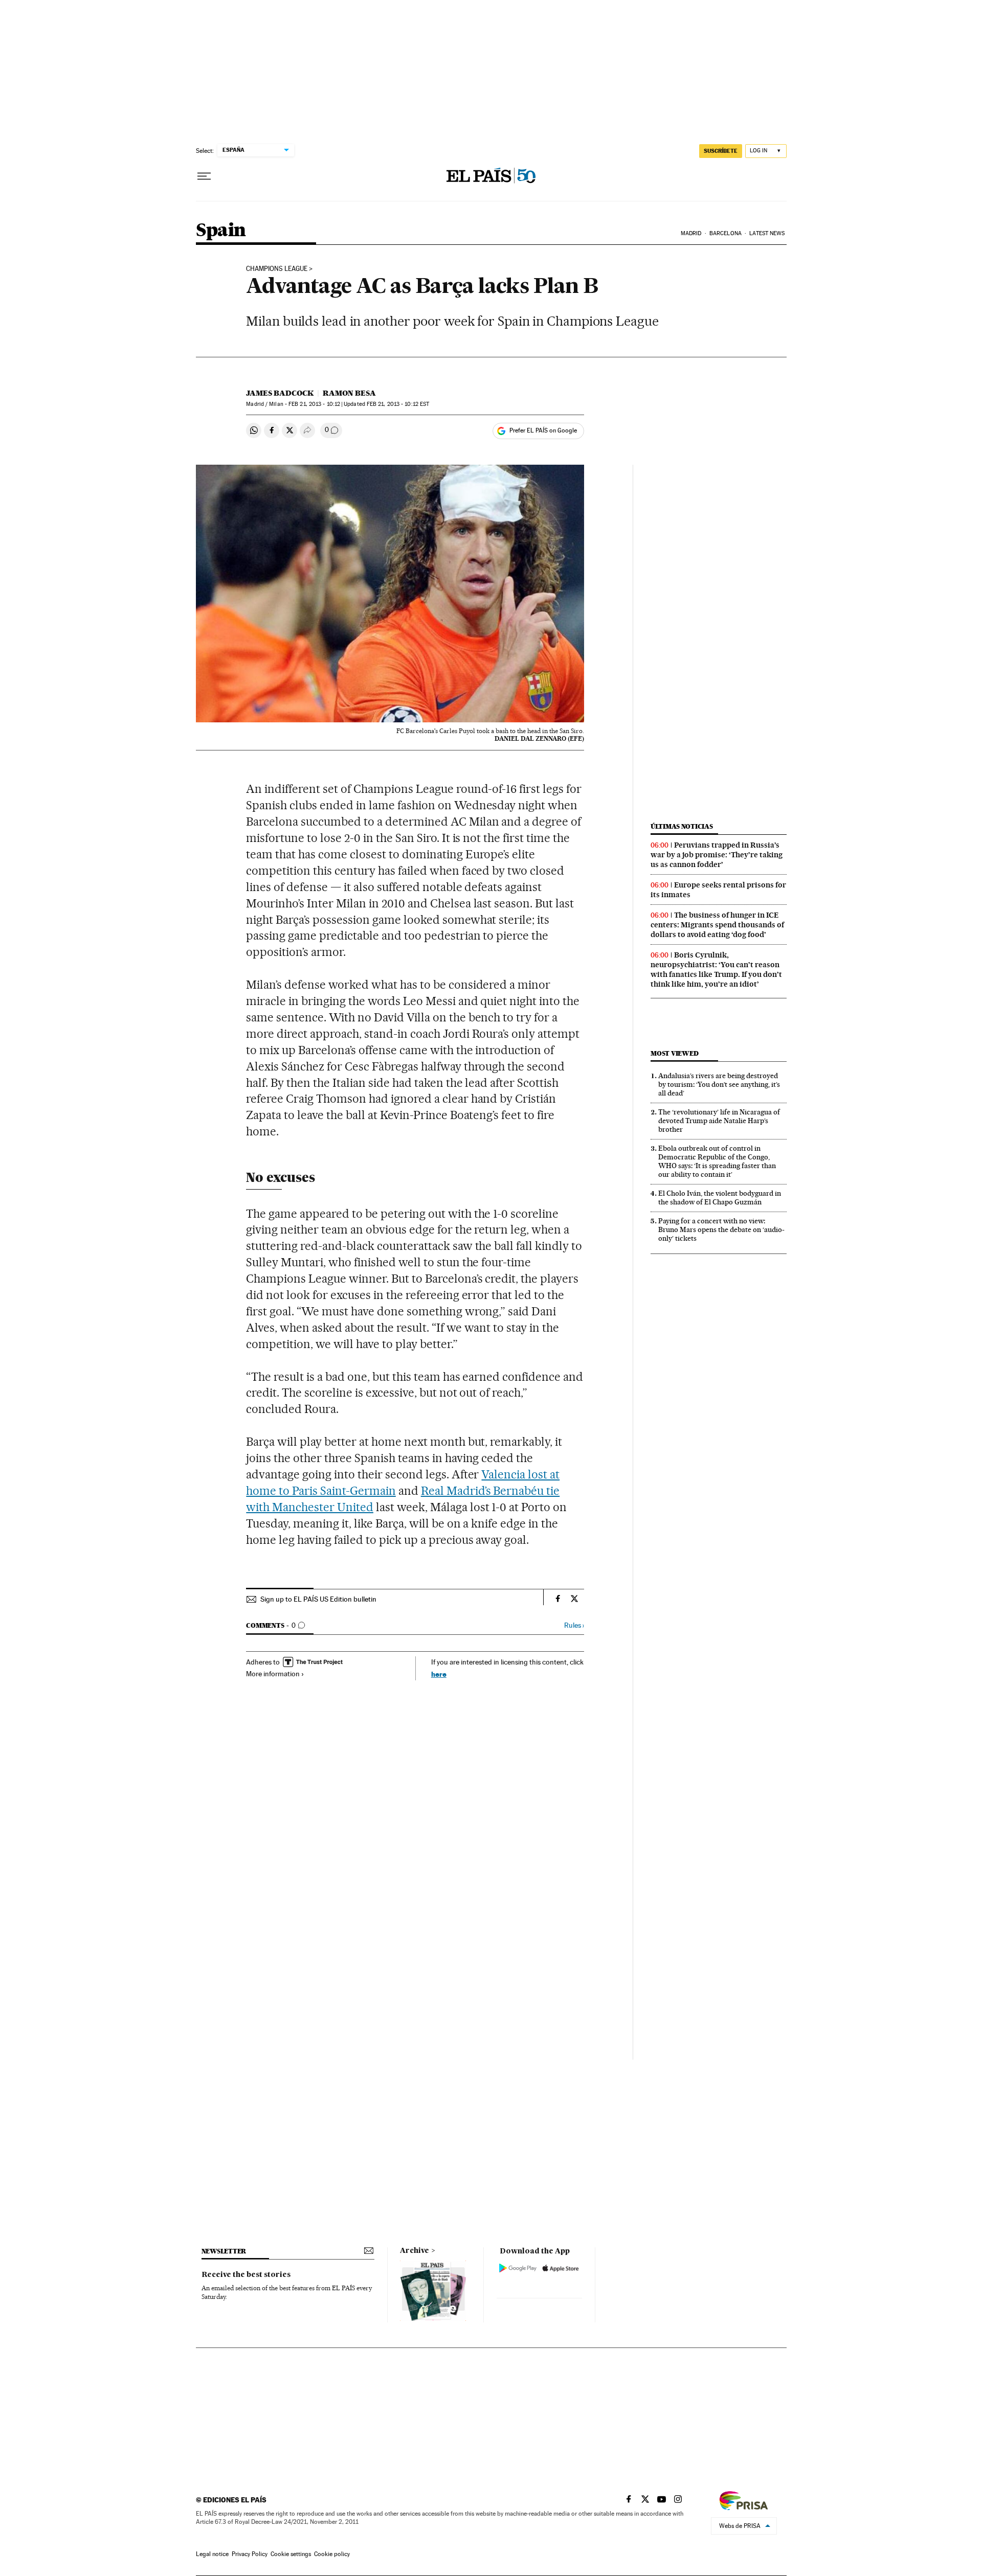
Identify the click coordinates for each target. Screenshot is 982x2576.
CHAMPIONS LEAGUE (277, 269)
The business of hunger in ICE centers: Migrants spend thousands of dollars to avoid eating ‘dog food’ (717, 925)
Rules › (574, 1625)
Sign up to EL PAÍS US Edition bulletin (318, 1599)
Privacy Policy (250, 2554)
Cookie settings (291, 2554)
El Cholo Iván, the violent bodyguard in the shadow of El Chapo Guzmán (720, 1198)
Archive (415, 2251)
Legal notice (212, 2554)
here (439, 1674)
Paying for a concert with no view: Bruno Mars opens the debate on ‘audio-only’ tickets (721, 1229)
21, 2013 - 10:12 (314, 404)
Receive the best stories (246, 2275)
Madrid (691, 233)
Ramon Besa (349, 393)
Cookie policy (332, 2554)
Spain (221, 231)
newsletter (224, 2251)
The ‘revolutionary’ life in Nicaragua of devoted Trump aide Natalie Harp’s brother (719, 1121)
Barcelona (726, 233)
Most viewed (674, 1053)
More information (273, 1674)
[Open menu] (204, 176)
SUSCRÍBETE (721, 151)
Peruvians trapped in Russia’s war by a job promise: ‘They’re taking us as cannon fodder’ (717, 855)
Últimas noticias (682, 826)
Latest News (767, 233)
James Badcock (280, 393)
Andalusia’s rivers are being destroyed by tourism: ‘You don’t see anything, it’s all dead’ (719, 1084)
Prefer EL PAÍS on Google (543, 430)
